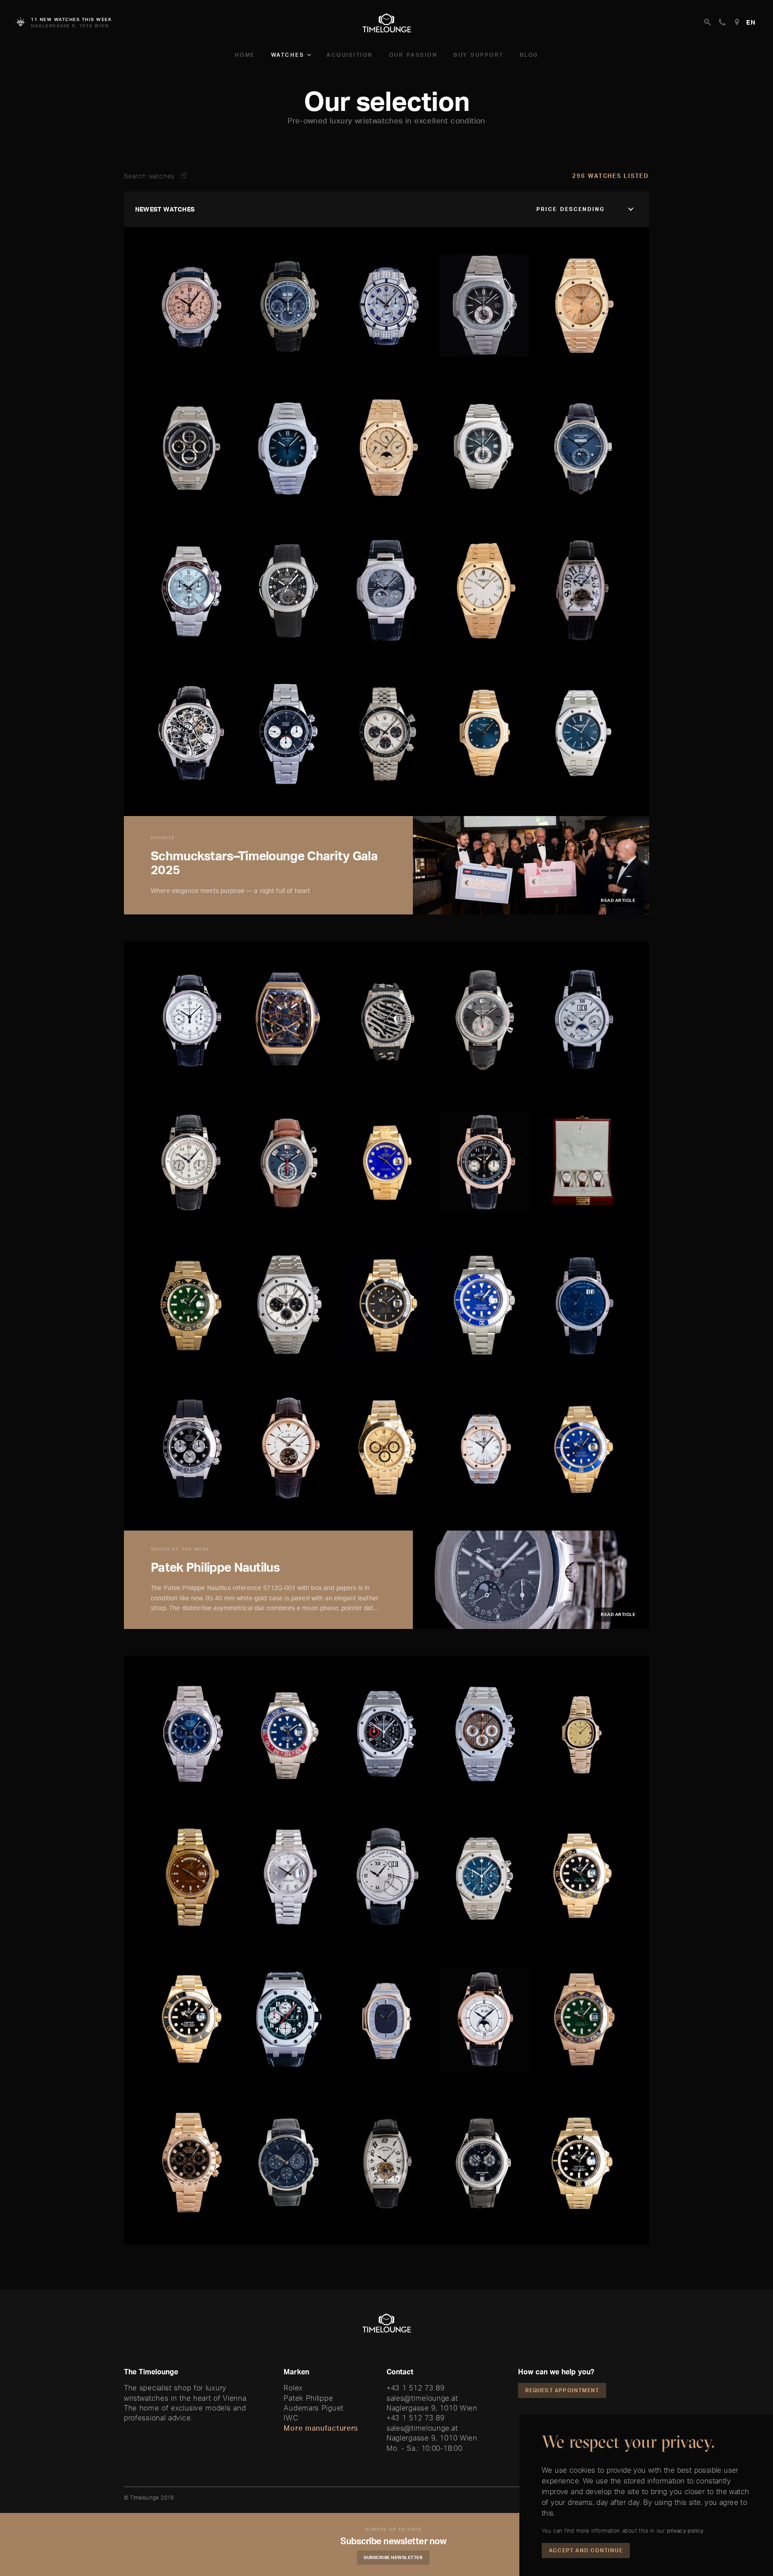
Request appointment (562, 2390)
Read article (618, 900)
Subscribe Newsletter (393, 2557)
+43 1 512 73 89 (416, 2388)
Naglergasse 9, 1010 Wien (432, 2408)
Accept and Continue (586, 2550)
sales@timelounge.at (422, 2398)
